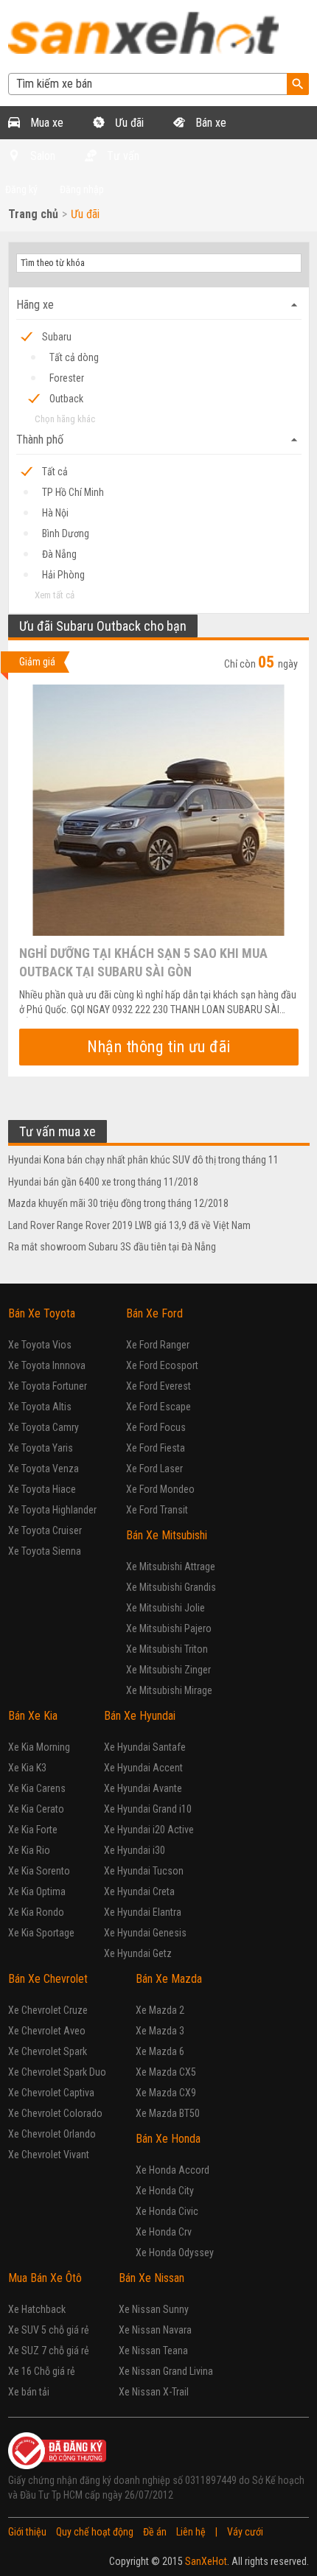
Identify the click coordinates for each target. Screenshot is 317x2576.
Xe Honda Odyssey (175, 2253)
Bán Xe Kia (33, 1716)
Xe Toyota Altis (40, 1407)
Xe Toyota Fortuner (48, 1386)
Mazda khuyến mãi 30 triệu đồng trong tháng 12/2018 (118, 1203)
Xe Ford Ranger (158, 1345)
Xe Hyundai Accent (143, 1768)
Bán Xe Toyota (42, 1313)
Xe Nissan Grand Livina (166, 2371)
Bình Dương (66, 533)
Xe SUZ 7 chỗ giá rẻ (49, 2351)
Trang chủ (33, 214)
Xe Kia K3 (27, 1768)
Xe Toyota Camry (43, 1427)
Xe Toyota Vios (40, 1345)
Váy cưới (245, 2532)
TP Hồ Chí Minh (73, 492)
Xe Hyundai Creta (139, 1891)
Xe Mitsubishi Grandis (171, 1587)
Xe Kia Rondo (36, 1912)
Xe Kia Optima (37, 1891)
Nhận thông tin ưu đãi (159, 1047)
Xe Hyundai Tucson (144, 1871)
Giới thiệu (27, 2532)
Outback (66, 399)
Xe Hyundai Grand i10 (148, 1809)
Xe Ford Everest (158, 1386)
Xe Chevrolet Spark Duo (57, 2072)
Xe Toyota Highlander (52, 1510)
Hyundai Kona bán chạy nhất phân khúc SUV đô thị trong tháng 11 (143, 1160)
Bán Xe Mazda (169, 1979)
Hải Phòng (63, 575)
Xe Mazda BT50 (168, 2113)
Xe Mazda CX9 (166, 2093)
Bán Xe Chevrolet (48, 1979)
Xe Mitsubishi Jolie (166, 1608)
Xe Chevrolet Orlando (52, 2134)
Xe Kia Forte (33, 1830)
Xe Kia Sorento (39, 1871)
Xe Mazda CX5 (166, 2072)
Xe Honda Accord (173, 2170)
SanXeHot (206, 2561)
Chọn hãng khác (65, 419)
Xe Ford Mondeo (160, 1489)
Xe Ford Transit (157, 1510)
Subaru (57, 337)
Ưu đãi (128, 123)
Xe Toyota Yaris (41, 1448)
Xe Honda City (165, 2191)
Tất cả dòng (74, 357)
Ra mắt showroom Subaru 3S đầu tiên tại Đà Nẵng (112, 1247)
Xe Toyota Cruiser (45, 1530)
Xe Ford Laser (154, 1469)
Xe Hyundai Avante (143, 1788)
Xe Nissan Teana (153, 2351)
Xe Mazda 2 (160, 2010)
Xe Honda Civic (167, 2211)
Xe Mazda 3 (160, 2031)
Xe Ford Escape (158, 1407)
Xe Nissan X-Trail (154, 2392)
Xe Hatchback (37, 2309)
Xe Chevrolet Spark (48, 2051)
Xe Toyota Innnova (47, 1365)
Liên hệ (191, 2532)
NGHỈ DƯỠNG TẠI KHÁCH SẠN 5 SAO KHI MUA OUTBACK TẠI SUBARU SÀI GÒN (143, 962)
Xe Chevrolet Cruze (48, 2010)
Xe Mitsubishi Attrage (171, 1567)
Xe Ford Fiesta (156, 1448)
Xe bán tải (29, 2392)
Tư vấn (122, 156)
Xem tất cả (55, 595)
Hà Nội (55, 513)
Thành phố (159, 440)
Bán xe (209, 123)
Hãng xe (159, 305)
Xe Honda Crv (164, 2232)
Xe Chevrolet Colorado (55, 2113)
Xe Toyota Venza (43, 1469)
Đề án (155, 2532)
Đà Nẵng (59, 554)
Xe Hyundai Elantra (143, 1912)
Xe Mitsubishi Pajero (169, 1628)
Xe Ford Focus (156, 1427)
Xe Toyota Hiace (42, 1489)
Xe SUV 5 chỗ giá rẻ (49, 2330)
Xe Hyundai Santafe (145, 1747)
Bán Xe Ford (154, 1313)
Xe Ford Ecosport (162, 1365)
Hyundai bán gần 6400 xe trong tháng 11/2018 (103, 1182)
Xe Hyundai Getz (138, 1953)
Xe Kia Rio (29, 1850)
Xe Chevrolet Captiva (51, 2093)
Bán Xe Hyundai (140, 1716)
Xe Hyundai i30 (135, 1850)
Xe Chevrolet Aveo (47, 2031)
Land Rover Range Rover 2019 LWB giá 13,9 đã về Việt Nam (129, 1225)
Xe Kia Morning (39, 1747)
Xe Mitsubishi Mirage (169, 1690)
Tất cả (55, 472)
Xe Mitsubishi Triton (167, 1649)
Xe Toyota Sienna (45, 1551)
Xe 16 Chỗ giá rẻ (42, 2371)
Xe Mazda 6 (160, 2051)
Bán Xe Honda (168, 2139)
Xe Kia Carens (37, 1788)
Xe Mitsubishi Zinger (168, 1670)
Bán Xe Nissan (151, 2278)
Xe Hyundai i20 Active (149, 1830)
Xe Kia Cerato (36, 1809)
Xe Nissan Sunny (154, 2309)
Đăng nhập (82, 189)
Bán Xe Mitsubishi (167, 1535)
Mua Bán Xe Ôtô (45, 2278)
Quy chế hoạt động (95, 2532)
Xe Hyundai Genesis (145, 1933)
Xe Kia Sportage (41, 1933)
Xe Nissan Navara (155, 2330)
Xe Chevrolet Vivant (49, 2155)
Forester (67, 378)
